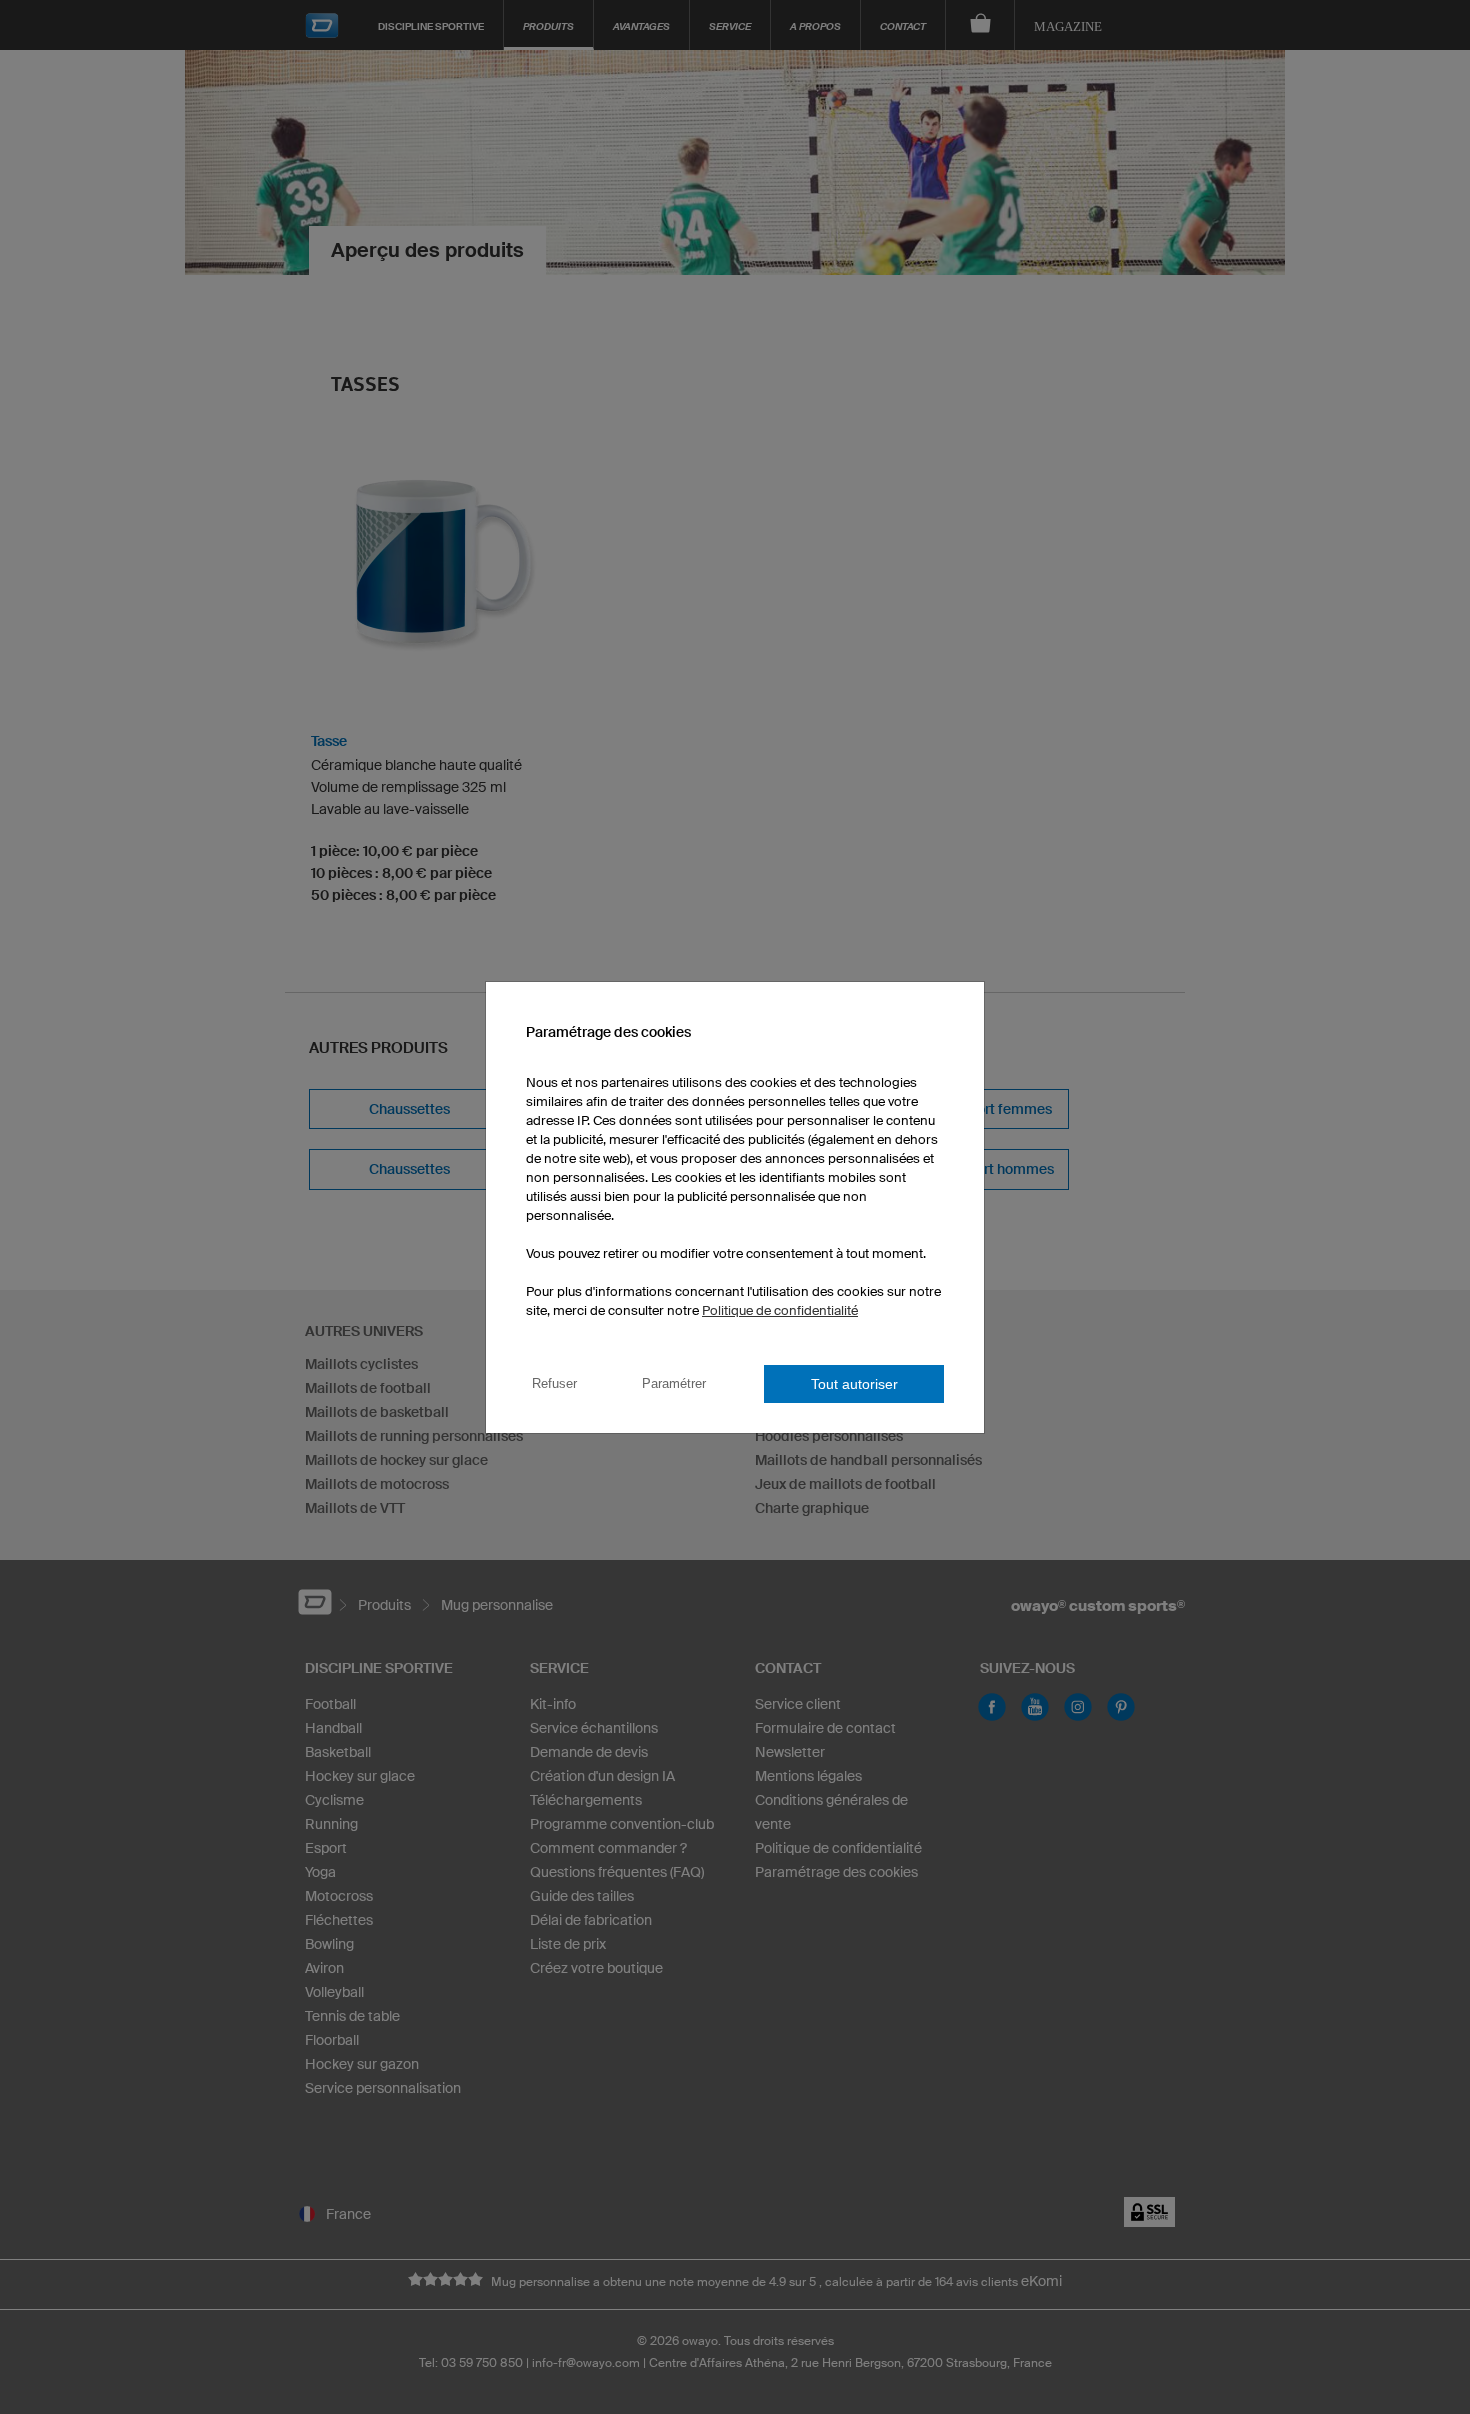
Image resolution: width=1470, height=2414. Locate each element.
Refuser (554, 1383)
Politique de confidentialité (780, 1310)
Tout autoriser (854, 1384)
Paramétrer (674, 1383)
